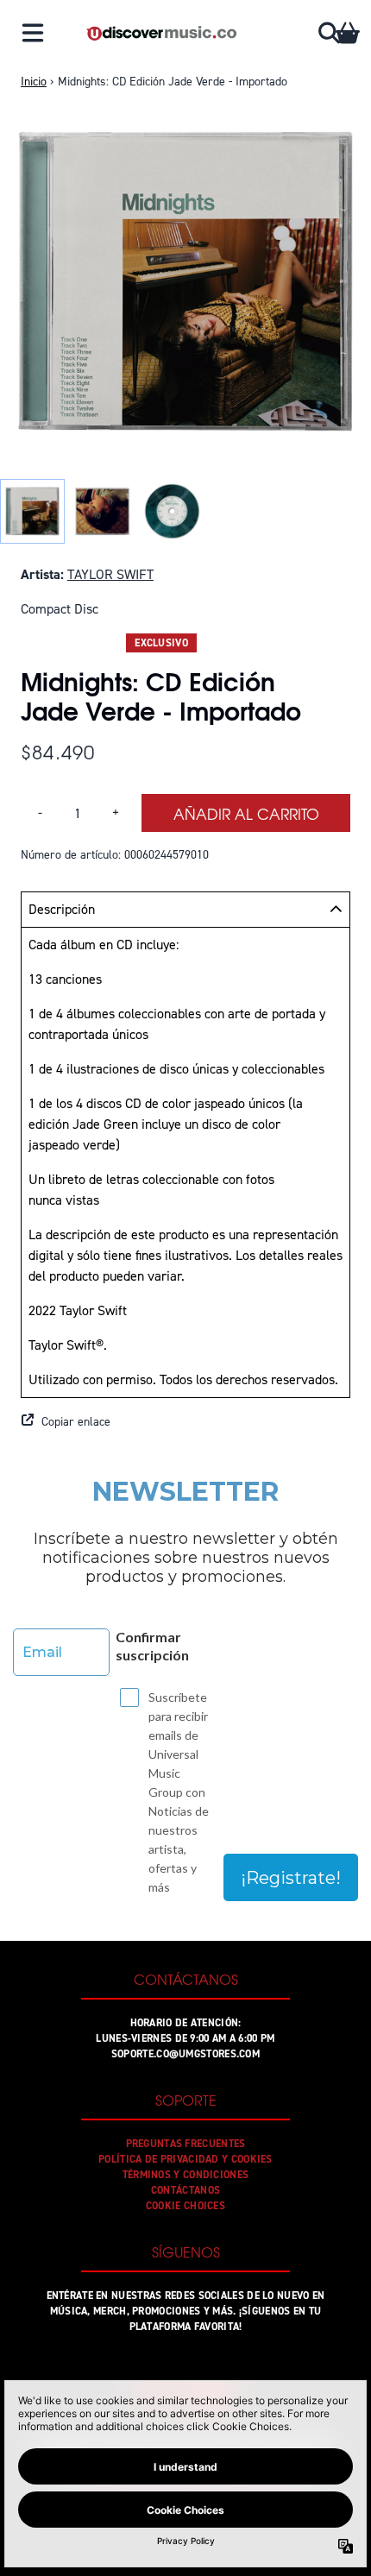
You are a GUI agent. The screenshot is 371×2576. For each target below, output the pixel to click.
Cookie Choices (185, 2206)
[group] (32, 511)
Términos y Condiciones (186, 2175)
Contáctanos (185, 2190)
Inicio (34, 82)
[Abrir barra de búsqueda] (328, 33)
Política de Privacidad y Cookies (185, 2159)
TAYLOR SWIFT (110, 574)
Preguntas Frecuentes (186, 2144)
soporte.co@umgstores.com (185, 2054)
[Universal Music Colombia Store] (161, 33)
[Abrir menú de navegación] (33, 33)
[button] (185, 1422)
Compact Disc (60, 609)
